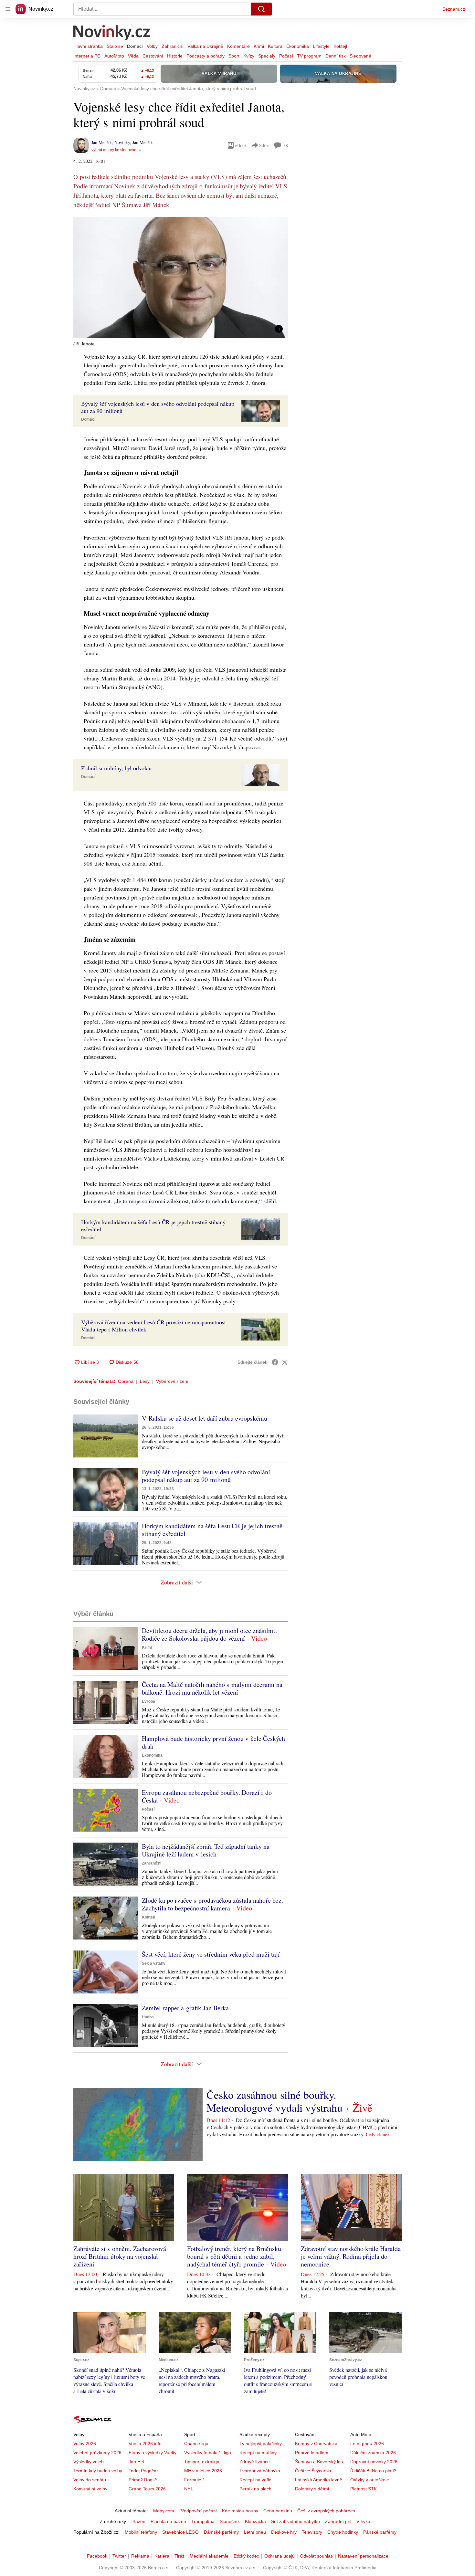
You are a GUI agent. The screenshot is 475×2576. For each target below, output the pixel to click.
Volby (152, 46)
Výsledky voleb (89, 2462)
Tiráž (179, 2556)
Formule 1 (195, 2480)
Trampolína (203, 2521)
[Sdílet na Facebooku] (275, 1362)
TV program (309, 56)
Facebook (97, 2556)
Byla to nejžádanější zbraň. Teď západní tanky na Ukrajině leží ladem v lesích (206, 1850)
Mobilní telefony (141, 2532)
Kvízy (249, 56)
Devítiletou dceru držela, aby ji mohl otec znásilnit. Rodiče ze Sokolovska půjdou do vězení (209, 1634)
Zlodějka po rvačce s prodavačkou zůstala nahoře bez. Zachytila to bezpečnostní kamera (212, 1904)
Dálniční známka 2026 (373, 2453)
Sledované (360, 56)
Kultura (275, 46)
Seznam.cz (454, 9)
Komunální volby (90, 2489)
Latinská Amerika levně (319, 2480)
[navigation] (8, 9)
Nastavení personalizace (363, 2556)
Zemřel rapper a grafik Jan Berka (185, 2008)
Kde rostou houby (240, 2511)
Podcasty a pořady (206, 56)
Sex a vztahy (154, 1963)
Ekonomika (298, 46)
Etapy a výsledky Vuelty (153, 2453)
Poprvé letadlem (312, 2453)
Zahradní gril (338, 2521)
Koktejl (340, 46)
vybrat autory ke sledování (114, 150)
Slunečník (230, 2521)
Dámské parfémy (221, 2532)
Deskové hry (284, 2532)
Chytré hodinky (343, 2532)
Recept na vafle (255, 2480)
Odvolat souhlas (316, 2556)
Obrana (126, 1381)
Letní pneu (255, 2532)
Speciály (267, 56)
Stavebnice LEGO (180, 2532)
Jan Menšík (102, 142)
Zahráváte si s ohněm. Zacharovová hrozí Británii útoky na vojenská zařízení (120, 2256)
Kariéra (162, 2556)
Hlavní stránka (88, 46)
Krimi (259, 46)
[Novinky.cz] (112, 33)
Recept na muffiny (258, 2453)
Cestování (153, 56)
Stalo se (115, 46)
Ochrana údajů (280, 2556)
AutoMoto (114, 56)
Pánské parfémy (380, 2532)
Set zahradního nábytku (296, 2521)
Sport (234, 56)
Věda (133, 56)
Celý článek (378, 2134)
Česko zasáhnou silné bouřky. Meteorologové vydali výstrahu (274, 2101)
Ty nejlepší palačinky (261, 2444)
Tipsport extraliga (202, 2462)
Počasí (286, 56)
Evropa (148, 1701)
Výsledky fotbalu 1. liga (208, 2453)
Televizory (312, 2532)
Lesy (145, 1381)
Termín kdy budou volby (98, 2471)
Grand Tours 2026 (147, 2489)
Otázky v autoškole (370, 2480)
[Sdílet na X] (285, 1362)
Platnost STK (364, 2489)
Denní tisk (336, 56)
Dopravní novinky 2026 (374, 2462)
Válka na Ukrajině (205, 46)
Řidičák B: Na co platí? (373, 2471)
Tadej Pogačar (143, 2471)
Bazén (139, 2521)
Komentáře (238, 46)
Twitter (119, 2556)
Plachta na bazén (168, 2521)
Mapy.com (164, 2511)
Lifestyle (321, 46)
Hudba (148, 2017)
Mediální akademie (209, 2556)
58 (286, 146)
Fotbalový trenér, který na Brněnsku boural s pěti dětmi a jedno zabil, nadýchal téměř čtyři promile (234, 2256)
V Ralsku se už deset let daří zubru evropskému (205, 1418)
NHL (189, 2489)
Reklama (140, 2556)
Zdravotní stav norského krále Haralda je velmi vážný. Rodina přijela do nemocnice (351, 2256)
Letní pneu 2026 (367, 2444)
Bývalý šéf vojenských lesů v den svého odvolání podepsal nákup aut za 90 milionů (206, 1476)
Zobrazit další (177, 1582)
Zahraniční (173, 46)
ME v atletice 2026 (203, 2471)
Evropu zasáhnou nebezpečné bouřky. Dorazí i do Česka (207, 1796)
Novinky (122, 142)
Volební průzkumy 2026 (97, 2453)
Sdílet (264, 145)
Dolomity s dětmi (312, 2489)
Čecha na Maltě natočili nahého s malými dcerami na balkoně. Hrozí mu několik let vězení (212, 1688)
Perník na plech (255, 2489)
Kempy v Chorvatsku (316, 2444)
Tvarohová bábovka (260, 2471)
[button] (181, 278)
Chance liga (196, 2444)
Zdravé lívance (255, 2462)
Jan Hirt (137, 2462)
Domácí (135, 46)
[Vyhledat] (261, 9)
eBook (241, 145)
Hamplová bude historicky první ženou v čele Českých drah (213, 1742)
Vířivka (363, 2521)
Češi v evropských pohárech (326, 2511)
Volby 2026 (85, 2444)
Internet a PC (87, 56)
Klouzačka (255, 2521)
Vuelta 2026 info (145, 2444)
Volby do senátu (90, 2480)
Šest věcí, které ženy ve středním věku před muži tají (211, 1954)
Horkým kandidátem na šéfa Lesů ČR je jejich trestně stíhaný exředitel (212, 1530)
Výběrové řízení (172, 1381)
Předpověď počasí (198, 2511)
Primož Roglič (143, 2480)
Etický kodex (246, 2556)
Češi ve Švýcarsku (314, 2471)
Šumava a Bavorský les (319, 2462)
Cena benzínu (278, 2511)
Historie (175, 56)
